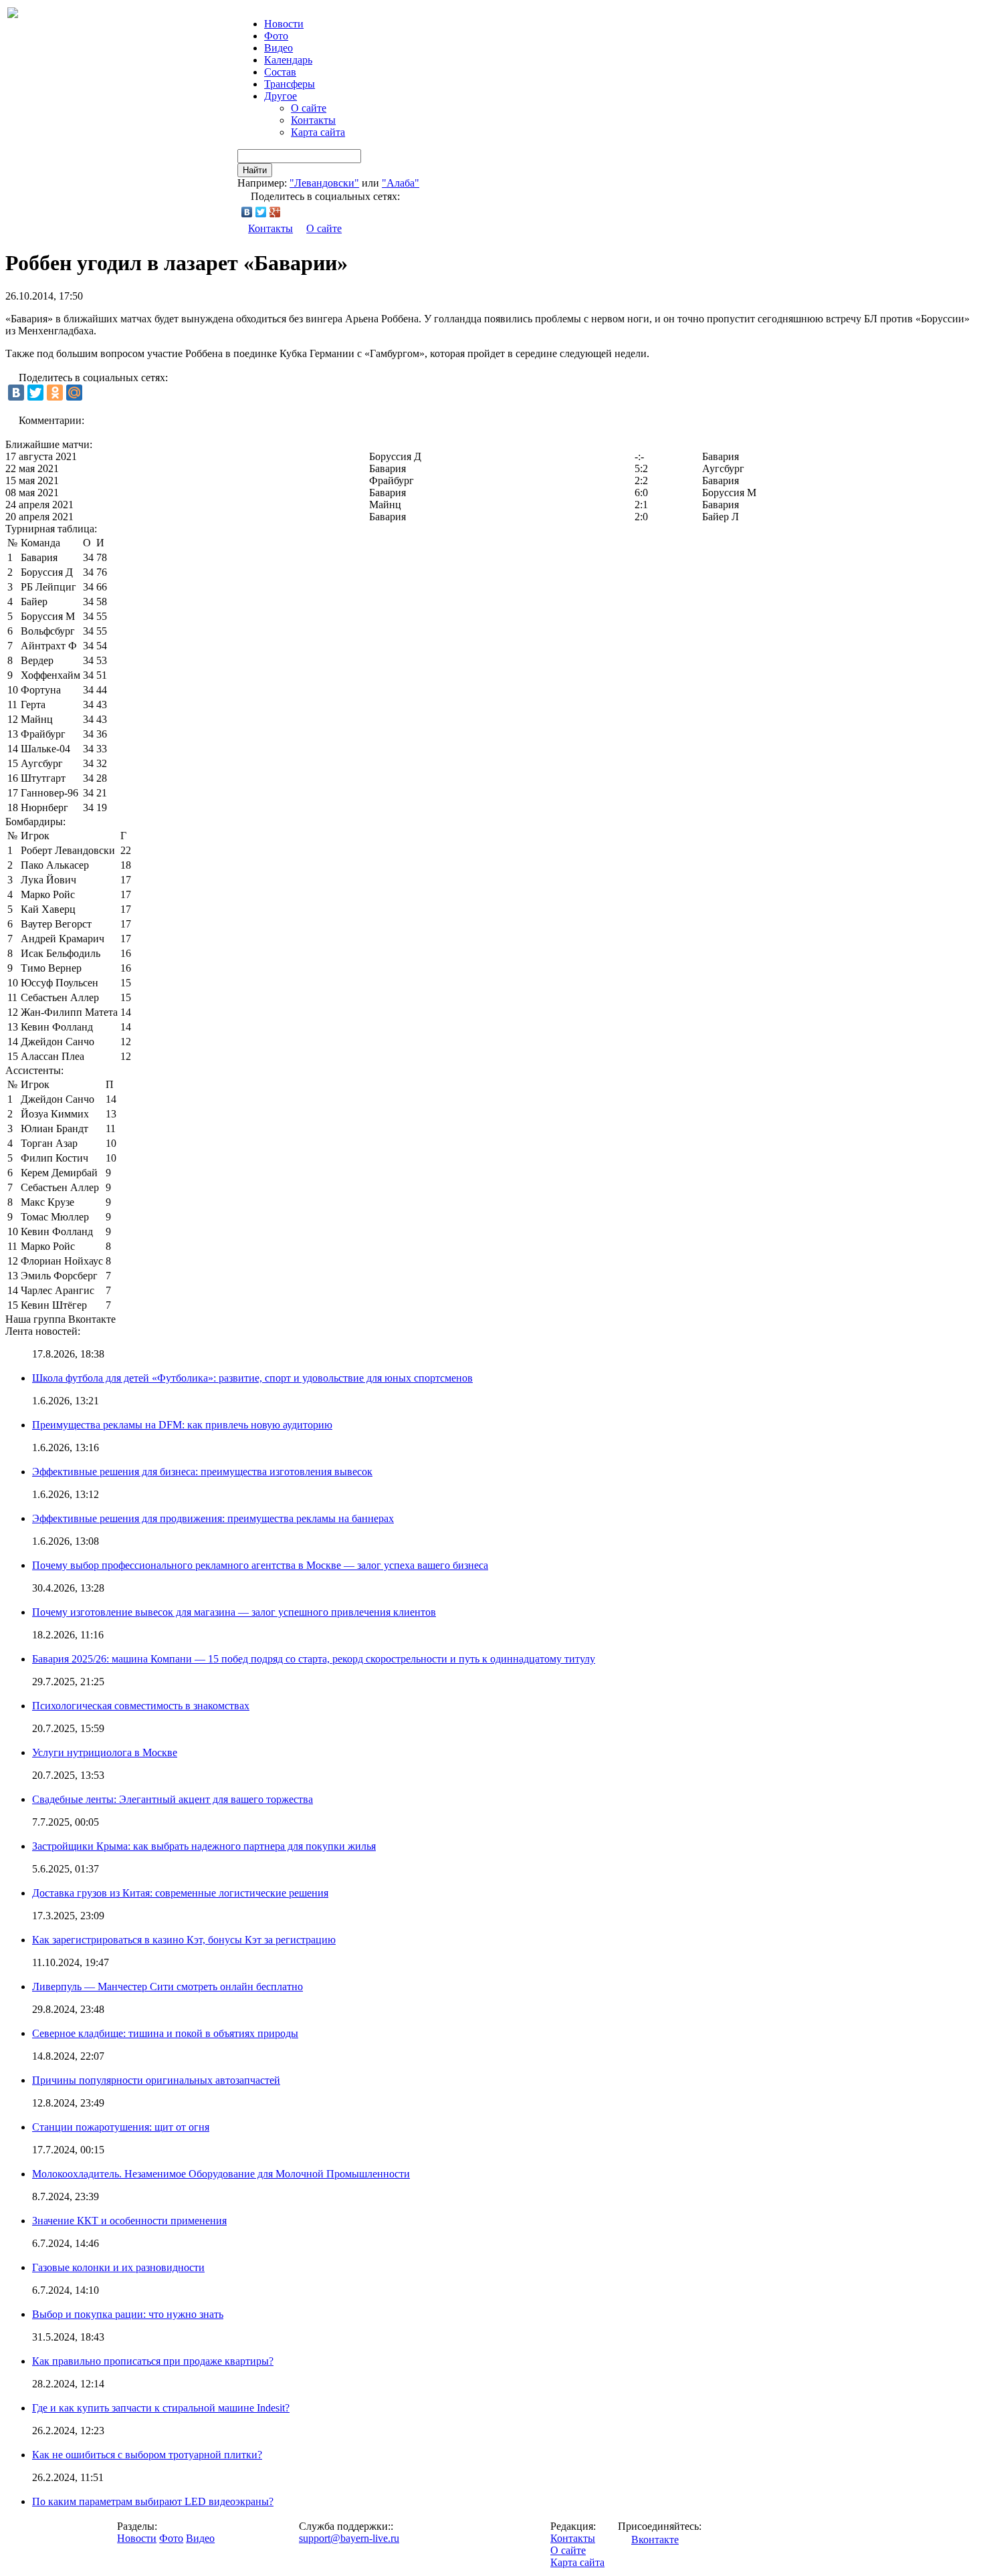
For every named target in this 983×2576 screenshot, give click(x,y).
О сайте (309, 108)
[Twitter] (261, 212)
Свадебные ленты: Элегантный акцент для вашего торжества (173, 1799)
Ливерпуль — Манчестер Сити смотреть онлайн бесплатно (168, 1987)
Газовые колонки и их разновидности (118, 2267)
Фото (276, 36)
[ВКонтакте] (247, 212)
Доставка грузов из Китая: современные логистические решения (180, 1893)
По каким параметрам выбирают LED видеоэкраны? (153, 2501)
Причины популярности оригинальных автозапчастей (156, 2080)
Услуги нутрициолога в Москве (105, 1752)
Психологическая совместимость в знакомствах (141, 1706)
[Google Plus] (275, 212)
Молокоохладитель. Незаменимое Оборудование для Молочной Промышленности (221, 2174)
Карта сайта (318, 132)
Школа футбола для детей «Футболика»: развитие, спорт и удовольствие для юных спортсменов (252, 1378)
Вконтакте (655, 2540)
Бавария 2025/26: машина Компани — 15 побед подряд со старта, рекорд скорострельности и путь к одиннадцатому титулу (314, 1659)
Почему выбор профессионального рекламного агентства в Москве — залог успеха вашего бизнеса (260, 1565)
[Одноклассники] (55, 393)
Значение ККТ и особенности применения (129, 2221)
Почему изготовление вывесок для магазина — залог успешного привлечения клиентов (234, 1612)
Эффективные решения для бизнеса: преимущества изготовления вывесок (202, 1472)
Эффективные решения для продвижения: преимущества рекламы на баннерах (213, 1518)
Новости (137, 2538)
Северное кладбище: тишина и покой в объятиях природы (165, 2033)
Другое (281, 96)
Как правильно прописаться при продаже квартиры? (153, 2361)
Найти (255, 170)
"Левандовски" (324, 183)
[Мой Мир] (74, 393)
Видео (279, 48)
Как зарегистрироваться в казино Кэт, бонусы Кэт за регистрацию (184, 1940)
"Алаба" (401, 183)
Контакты (313, 120)
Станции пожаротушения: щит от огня (121, 2127)
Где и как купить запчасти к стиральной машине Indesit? (161, 2408)
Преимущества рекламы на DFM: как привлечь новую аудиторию (182, 1425)
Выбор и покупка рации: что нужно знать (128, 2314)
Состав (280, 72)
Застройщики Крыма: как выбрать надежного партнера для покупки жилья (204, 1846)
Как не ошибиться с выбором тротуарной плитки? (147, 2455)
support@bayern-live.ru (349, 2538)
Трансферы (290, 84)
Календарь (288, 60)
